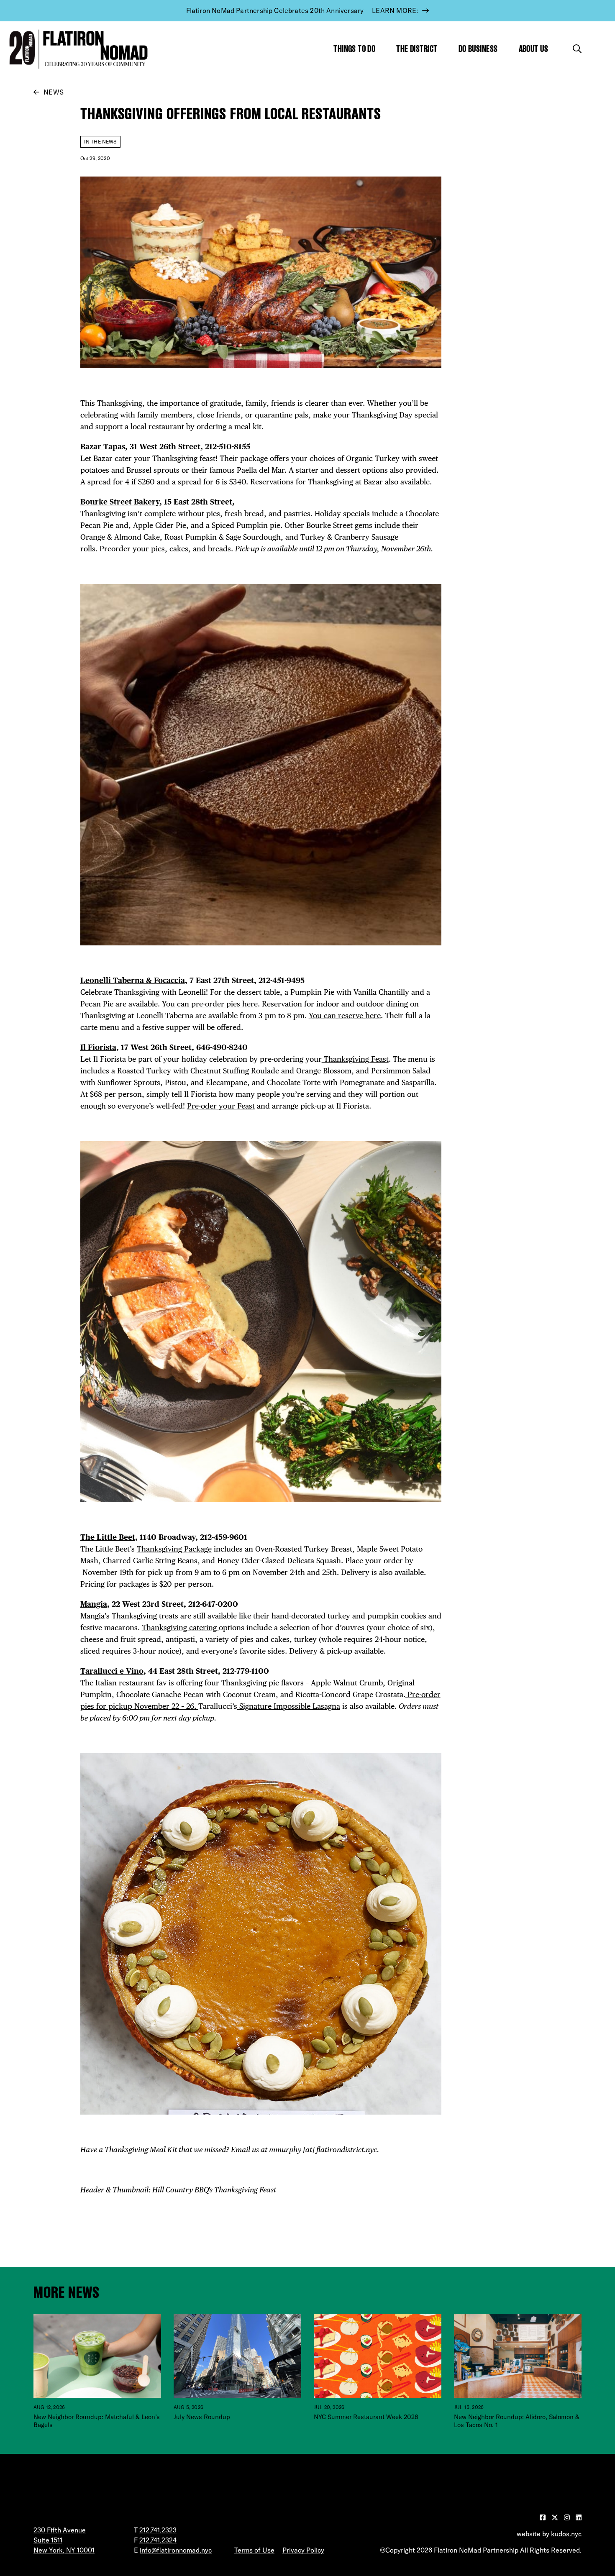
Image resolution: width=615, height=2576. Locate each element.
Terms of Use (254, 2550)
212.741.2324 (158, 2540)
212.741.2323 (158, 2530)
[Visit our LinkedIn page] (579, 2517)
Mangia (94, 1604)
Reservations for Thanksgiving (302, 482)
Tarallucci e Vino (112, 1671)
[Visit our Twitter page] (556, 2517)
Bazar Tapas (103, 447)
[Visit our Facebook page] (543, 2517)
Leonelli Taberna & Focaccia (133, 980)
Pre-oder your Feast (221, 1106)
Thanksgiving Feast (355, 1059)
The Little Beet (108, 1537)
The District (417, 49)
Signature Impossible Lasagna (289, 1706)
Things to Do (354, 49)
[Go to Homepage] (77, 49)
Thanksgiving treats (146, 1616)
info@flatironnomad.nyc (176, 2550)
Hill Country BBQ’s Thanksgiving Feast (214, 2190)
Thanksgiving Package (174, 1549)
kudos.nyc (566, 2534)
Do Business (478, 49)
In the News (100, 142)
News (54, 92)
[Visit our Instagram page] (568, 2517)
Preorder (115, 549)
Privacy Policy (303, 2550)
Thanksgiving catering (180, 1627)
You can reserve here (345, 1015)
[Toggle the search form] (577, 49)
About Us (534, 49)
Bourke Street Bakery (120, 502)
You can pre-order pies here (210, 1004)
